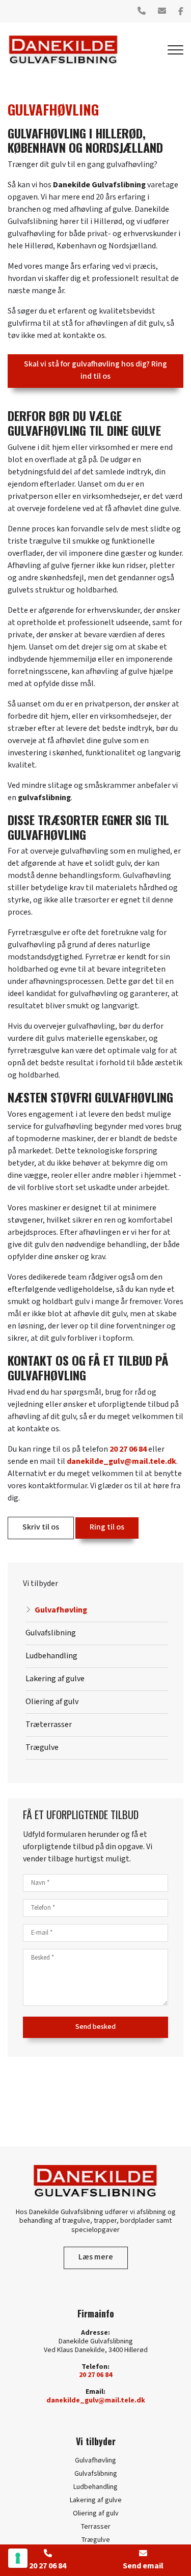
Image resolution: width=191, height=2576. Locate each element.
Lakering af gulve (55, 1679)
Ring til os (107, 1527)
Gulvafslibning (51, 1633)
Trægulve (42, 1748)
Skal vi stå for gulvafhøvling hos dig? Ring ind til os (95, 370)
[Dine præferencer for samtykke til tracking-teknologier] (18, 2558)
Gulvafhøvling (61, 1610)
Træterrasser (49, 1725)
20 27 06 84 (128, 1449)
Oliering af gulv (52, 1702)
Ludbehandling (51, 1656)
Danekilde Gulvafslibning (99, 185)
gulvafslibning (44, 798)
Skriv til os (41, 1527)
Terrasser (96, 2527)
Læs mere (96, 2257)
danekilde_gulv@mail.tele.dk (121, 1462)
